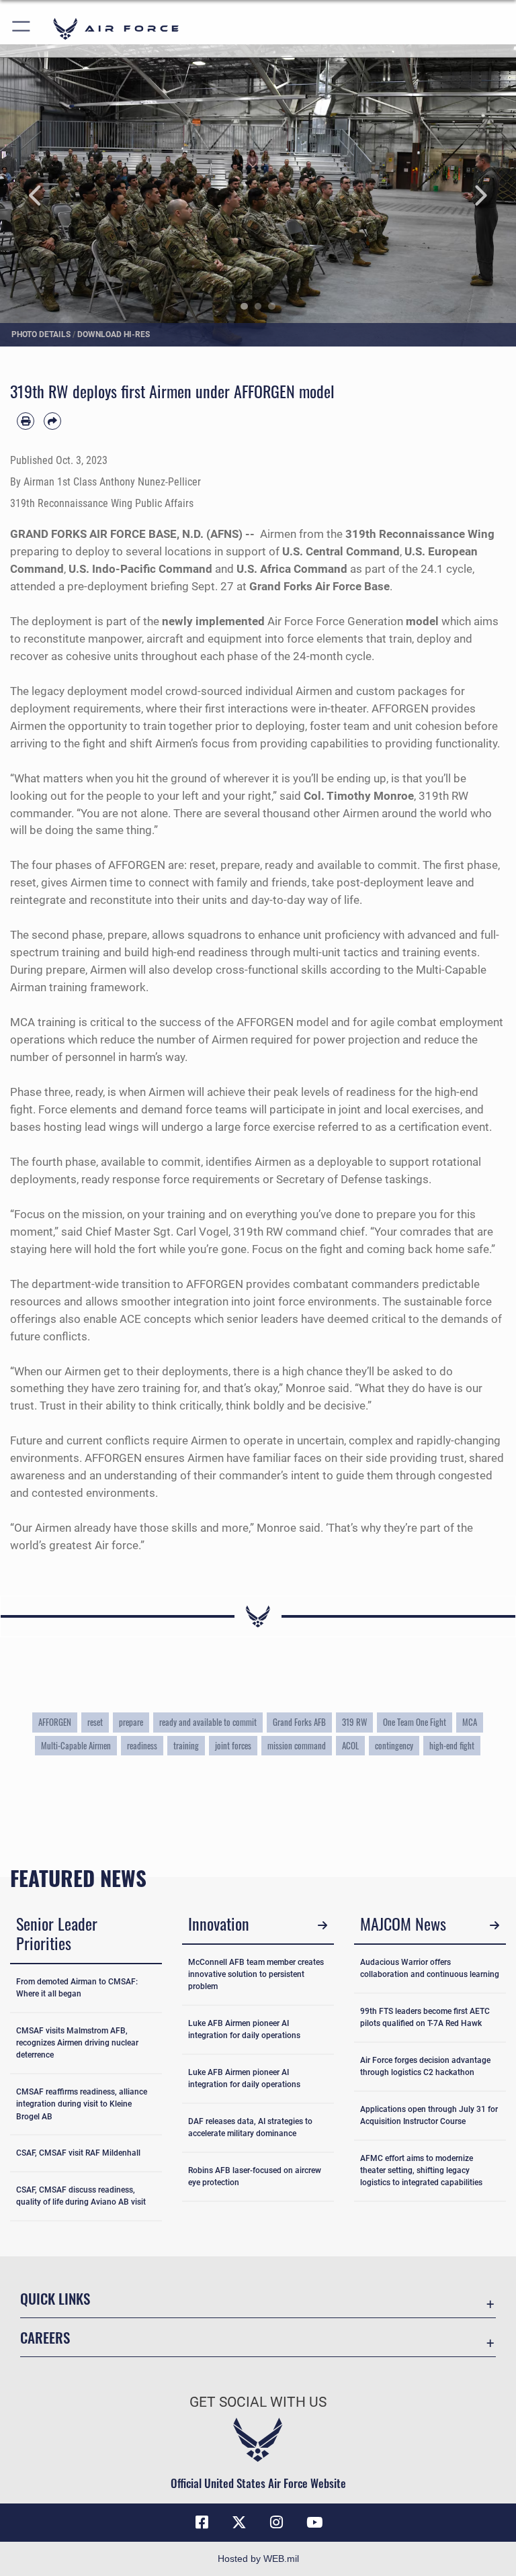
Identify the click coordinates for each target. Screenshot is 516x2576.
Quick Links (55, 2298)
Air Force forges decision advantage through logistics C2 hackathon (425, 2066)
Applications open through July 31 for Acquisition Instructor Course (429, 2115)
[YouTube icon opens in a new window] (314, 2522)
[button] (22, 29)
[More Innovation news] (322, 1926)
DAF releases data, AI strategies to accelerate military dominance (250, 2127)
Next (464, 195)
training (186, 1746)
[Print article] (26, 421)
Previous (52, 195)
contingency (394, 1746)
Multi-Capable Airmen (76, 1746)
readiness (142, 1746)
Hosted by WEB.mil (258, 2559)
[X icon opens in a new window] (239, 2522)
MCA (470, 1722)
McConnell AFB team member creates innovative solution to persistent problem (256, 1974)
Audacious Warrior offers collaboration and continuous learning (430, 1968)
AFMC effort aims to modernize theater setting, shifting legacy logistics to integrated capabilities (421, 2170)
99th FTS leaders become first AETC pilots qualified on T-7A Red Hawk (425, 2017)
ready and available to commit (208, 1722)
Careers (45, 2337)
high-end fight (452, 1746)
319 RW (354, 1722)
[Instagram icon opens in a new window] (277, 2522)
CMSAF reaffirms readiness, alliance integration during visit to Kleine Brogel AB (82, 2104)
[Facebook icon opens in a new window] (202, 2522)
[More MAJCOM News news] (494, 1926)
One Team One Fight (415, 1722)
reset (95, 1722)
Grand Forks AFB (299, 1722)
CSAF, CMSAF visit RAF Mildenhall (78, 2153)
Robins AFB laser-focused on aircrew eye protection (255, 2176)
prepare (131, 1722)
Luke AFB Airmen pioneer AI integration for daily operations (244, 2029)
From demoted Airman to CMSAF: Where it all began (77, 1988)
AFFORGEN (55, 1722)
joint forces (233, 1746)
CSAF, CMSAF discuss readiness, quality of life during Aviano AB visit (81, 2196)
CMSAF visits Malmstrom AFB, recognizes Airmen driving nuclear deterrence (77, 2043)
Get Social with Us (258, 2402)
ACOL (350, 1746)
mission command (297, 1746)
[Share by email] (52, 421)
